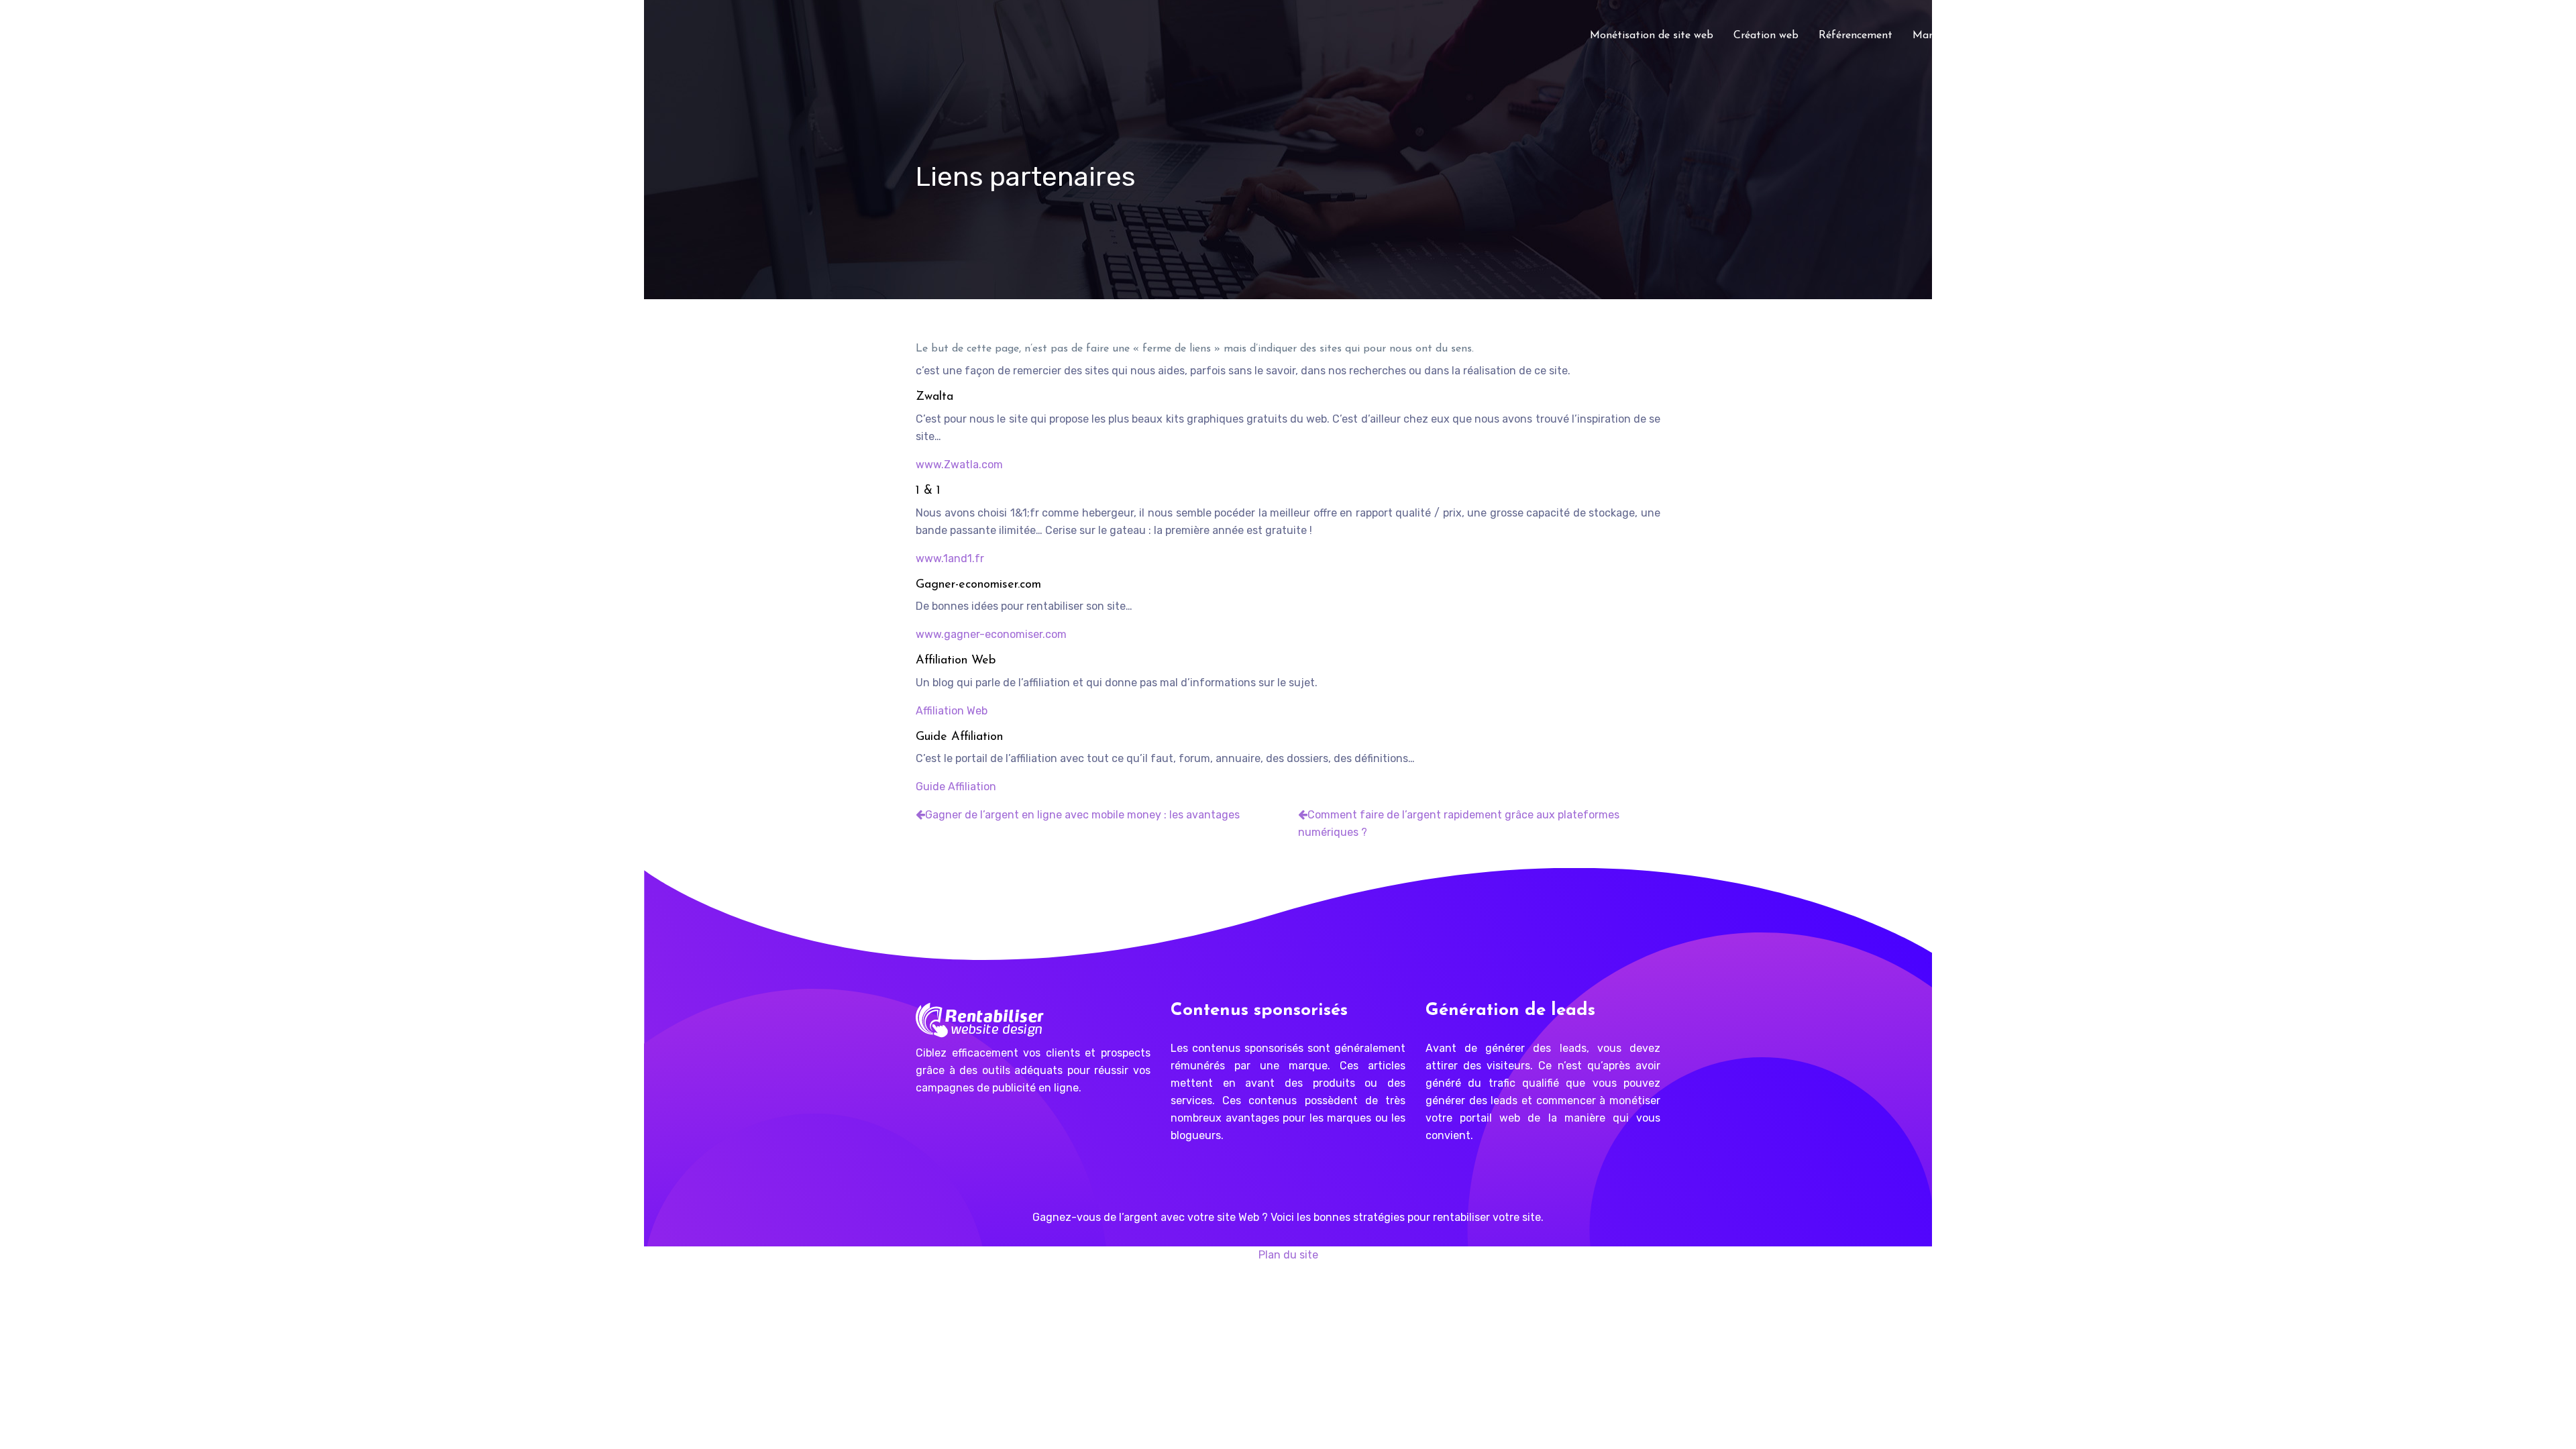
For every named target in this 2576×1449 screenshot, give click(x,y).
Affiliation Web (952, 711)
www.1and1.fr (950, 558)
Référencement (1856, 36)
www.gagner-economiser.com (991, 634)
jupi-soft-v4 (2248, 36)
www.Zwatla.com (959, 465)
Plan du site (1288, 1255)
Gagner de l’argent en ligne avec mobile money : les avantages (1082, 815)
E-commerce (2129, 36)
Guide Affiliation (956, 787)
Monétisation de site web (1652, 36)
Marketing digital (1955, 36)
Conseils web (2048, 36)
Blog (2190, 36)
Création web (1766, 36)
